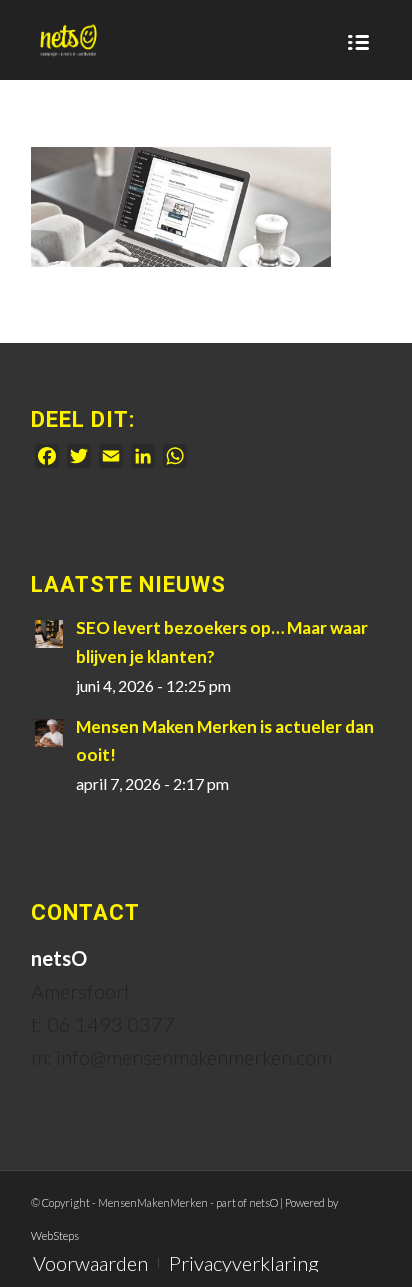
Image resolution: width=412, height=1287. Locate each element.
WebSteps (55, 1235)
